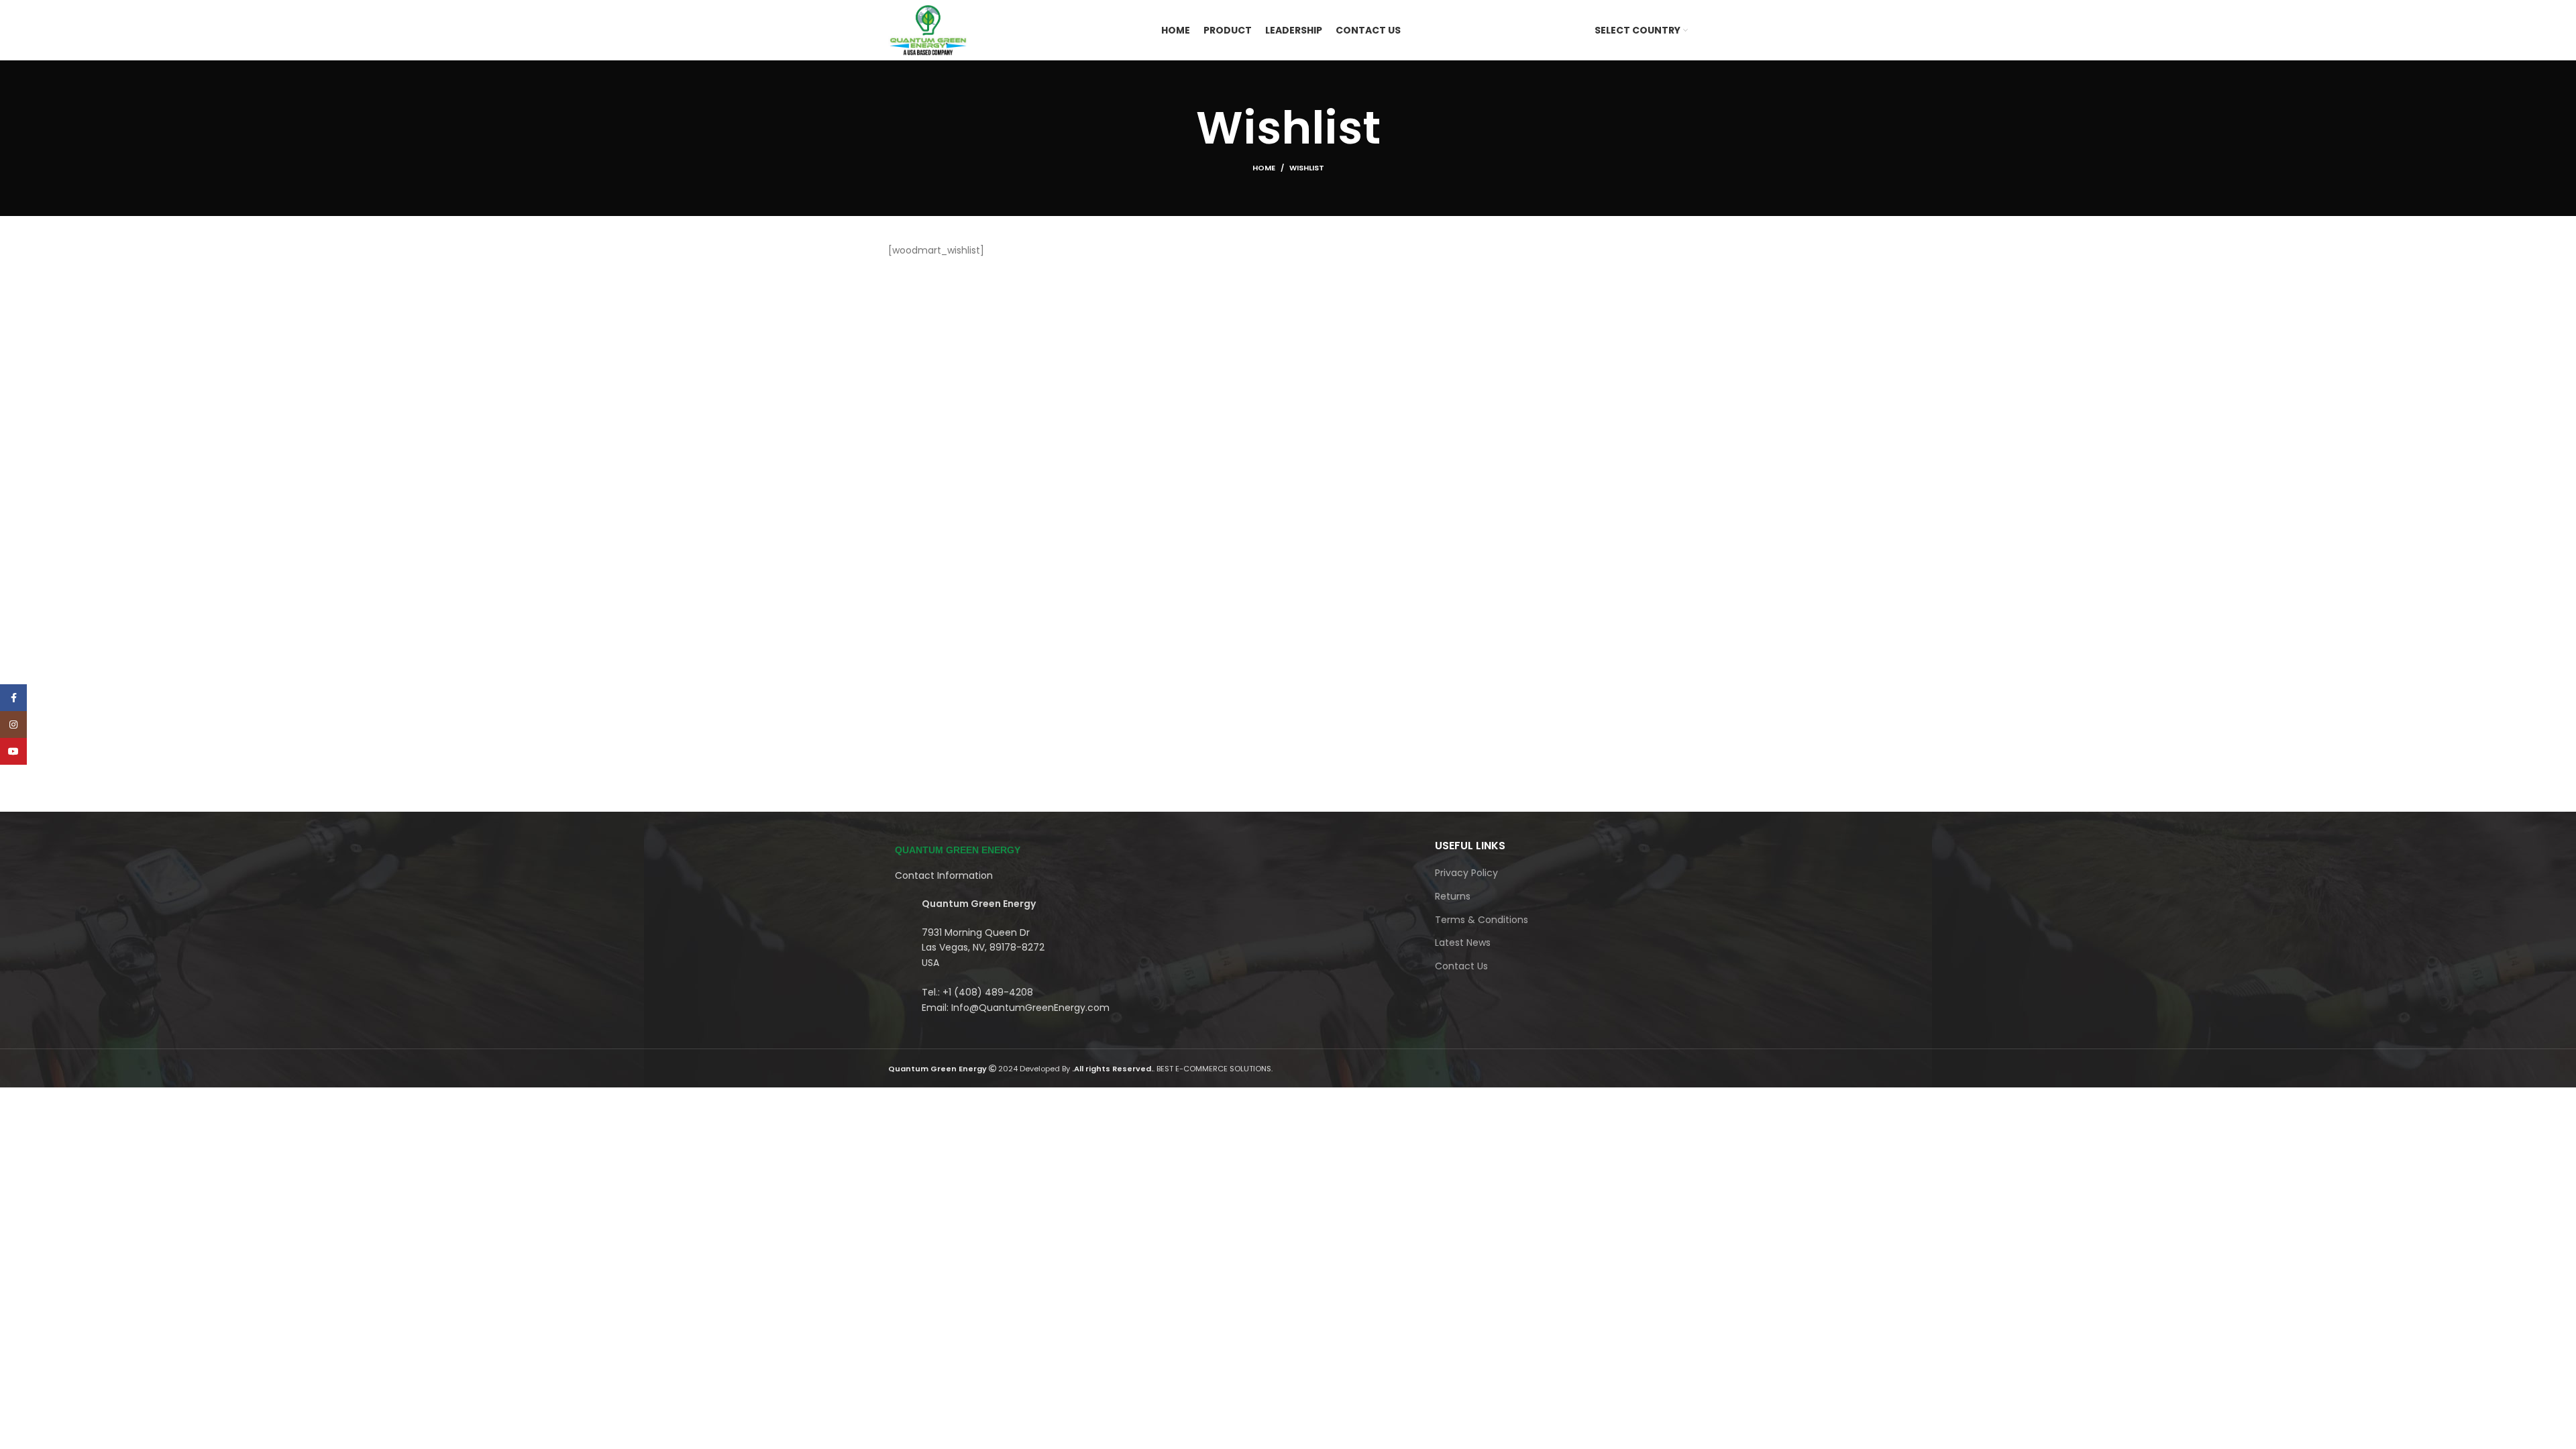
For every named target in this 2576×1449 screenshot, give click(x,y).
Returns (1453, 897)
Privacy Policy (1466, 873)
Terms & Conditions (1482, 920)
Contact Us (1461, 966)
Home (1264, 168)
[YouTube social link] (13, 751)
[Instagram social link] (13, 724)
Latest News (1463, 943)
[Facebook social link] (13, 698)
